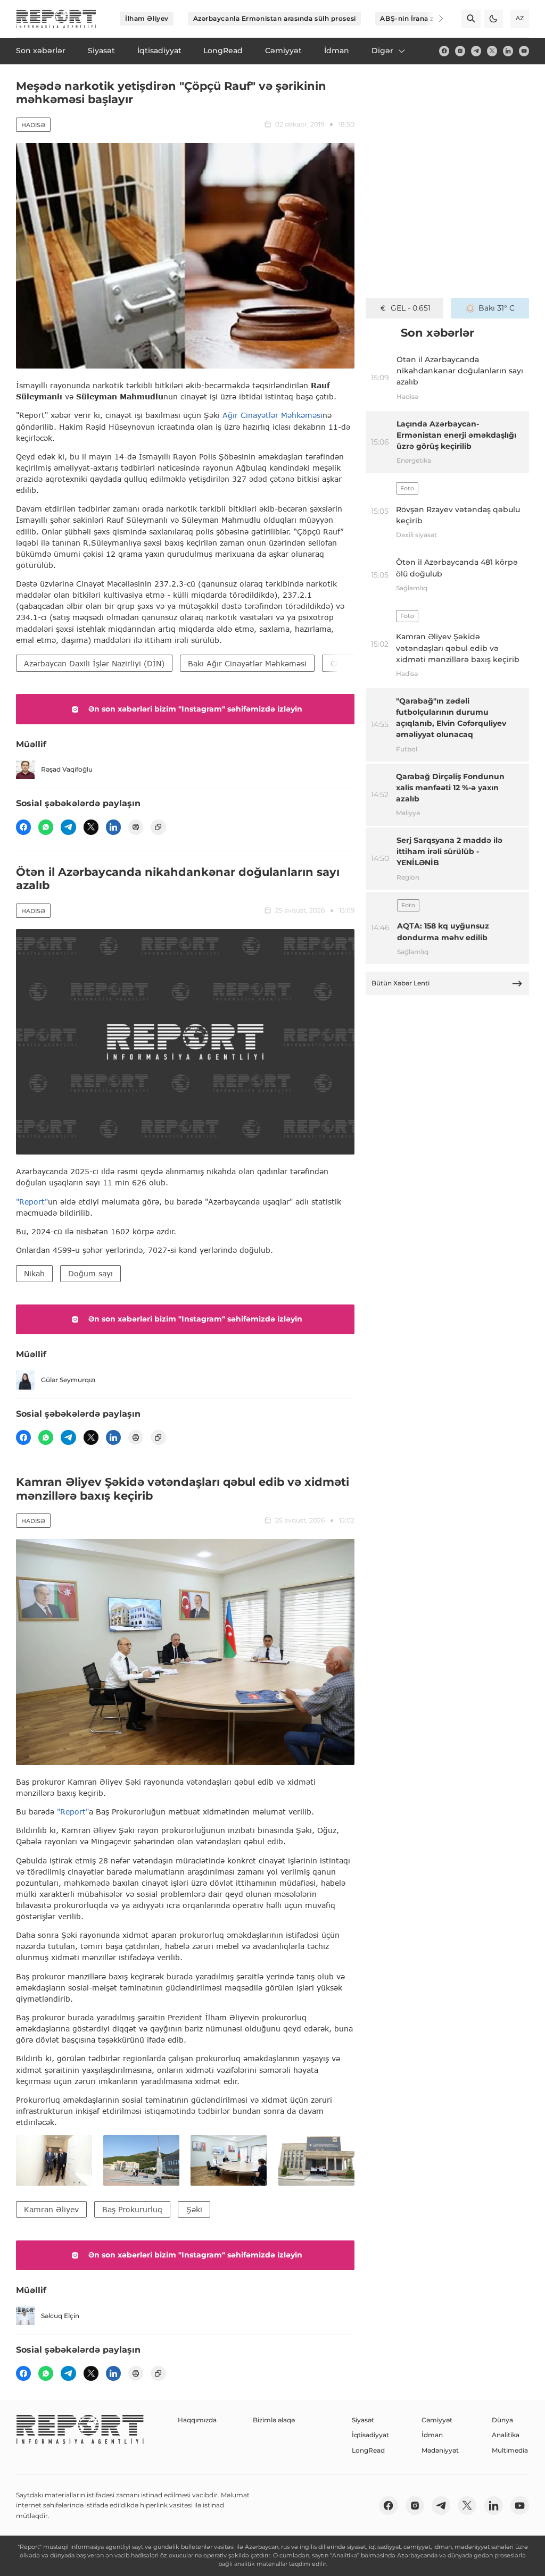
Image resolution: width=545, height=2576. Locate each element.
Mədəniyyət (440, 2450)
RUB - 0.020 (411, 308)
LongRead (368, 2450)
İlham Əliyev (147, 18)
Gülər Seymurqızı (68, 1380)
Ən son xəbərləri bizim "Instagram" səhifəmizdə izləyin (195, 709)
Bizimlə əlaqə (274, 2420)
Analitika (506, 2435)
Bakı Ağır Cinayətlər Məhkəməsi (247, 663)
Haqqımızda (197, 2420)
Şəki (194, 2209)
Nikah (34, 1273)
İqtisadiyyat (370, 2435)
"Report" (32, 1202)
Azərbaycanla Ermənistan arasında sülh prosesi (275, 18)
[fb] (444, 51)
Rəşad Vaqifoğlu (67, 769)
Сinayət (345, 663)
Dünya (502, 2420)
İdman (432, 2435)
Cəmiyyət (437, 2420)
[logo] (56, 19)
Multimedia (510, 2450)
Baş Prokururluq (132, 2209)
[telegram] (476, 51)
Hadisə (33, 125)
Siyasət (363, 2420)
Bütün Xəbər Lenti (401, 983)
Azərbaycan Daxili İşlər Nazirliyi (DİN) (94, 663)
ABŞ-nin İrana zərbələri (420, 18)
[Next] (434, 19)
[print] (136, 827)
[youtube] (524, 51)
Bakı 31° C (497, 308)
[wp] (46, 827)
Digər (382, 51)
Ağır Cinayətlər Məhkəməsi (272, 415)
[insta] (460, 51)
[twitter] (492, 51)
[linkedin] (508, 51)
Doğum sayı (90, 1273)
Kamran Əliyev (51, 2209)
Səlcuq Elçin (60, 2316)
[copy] (158, 827)
